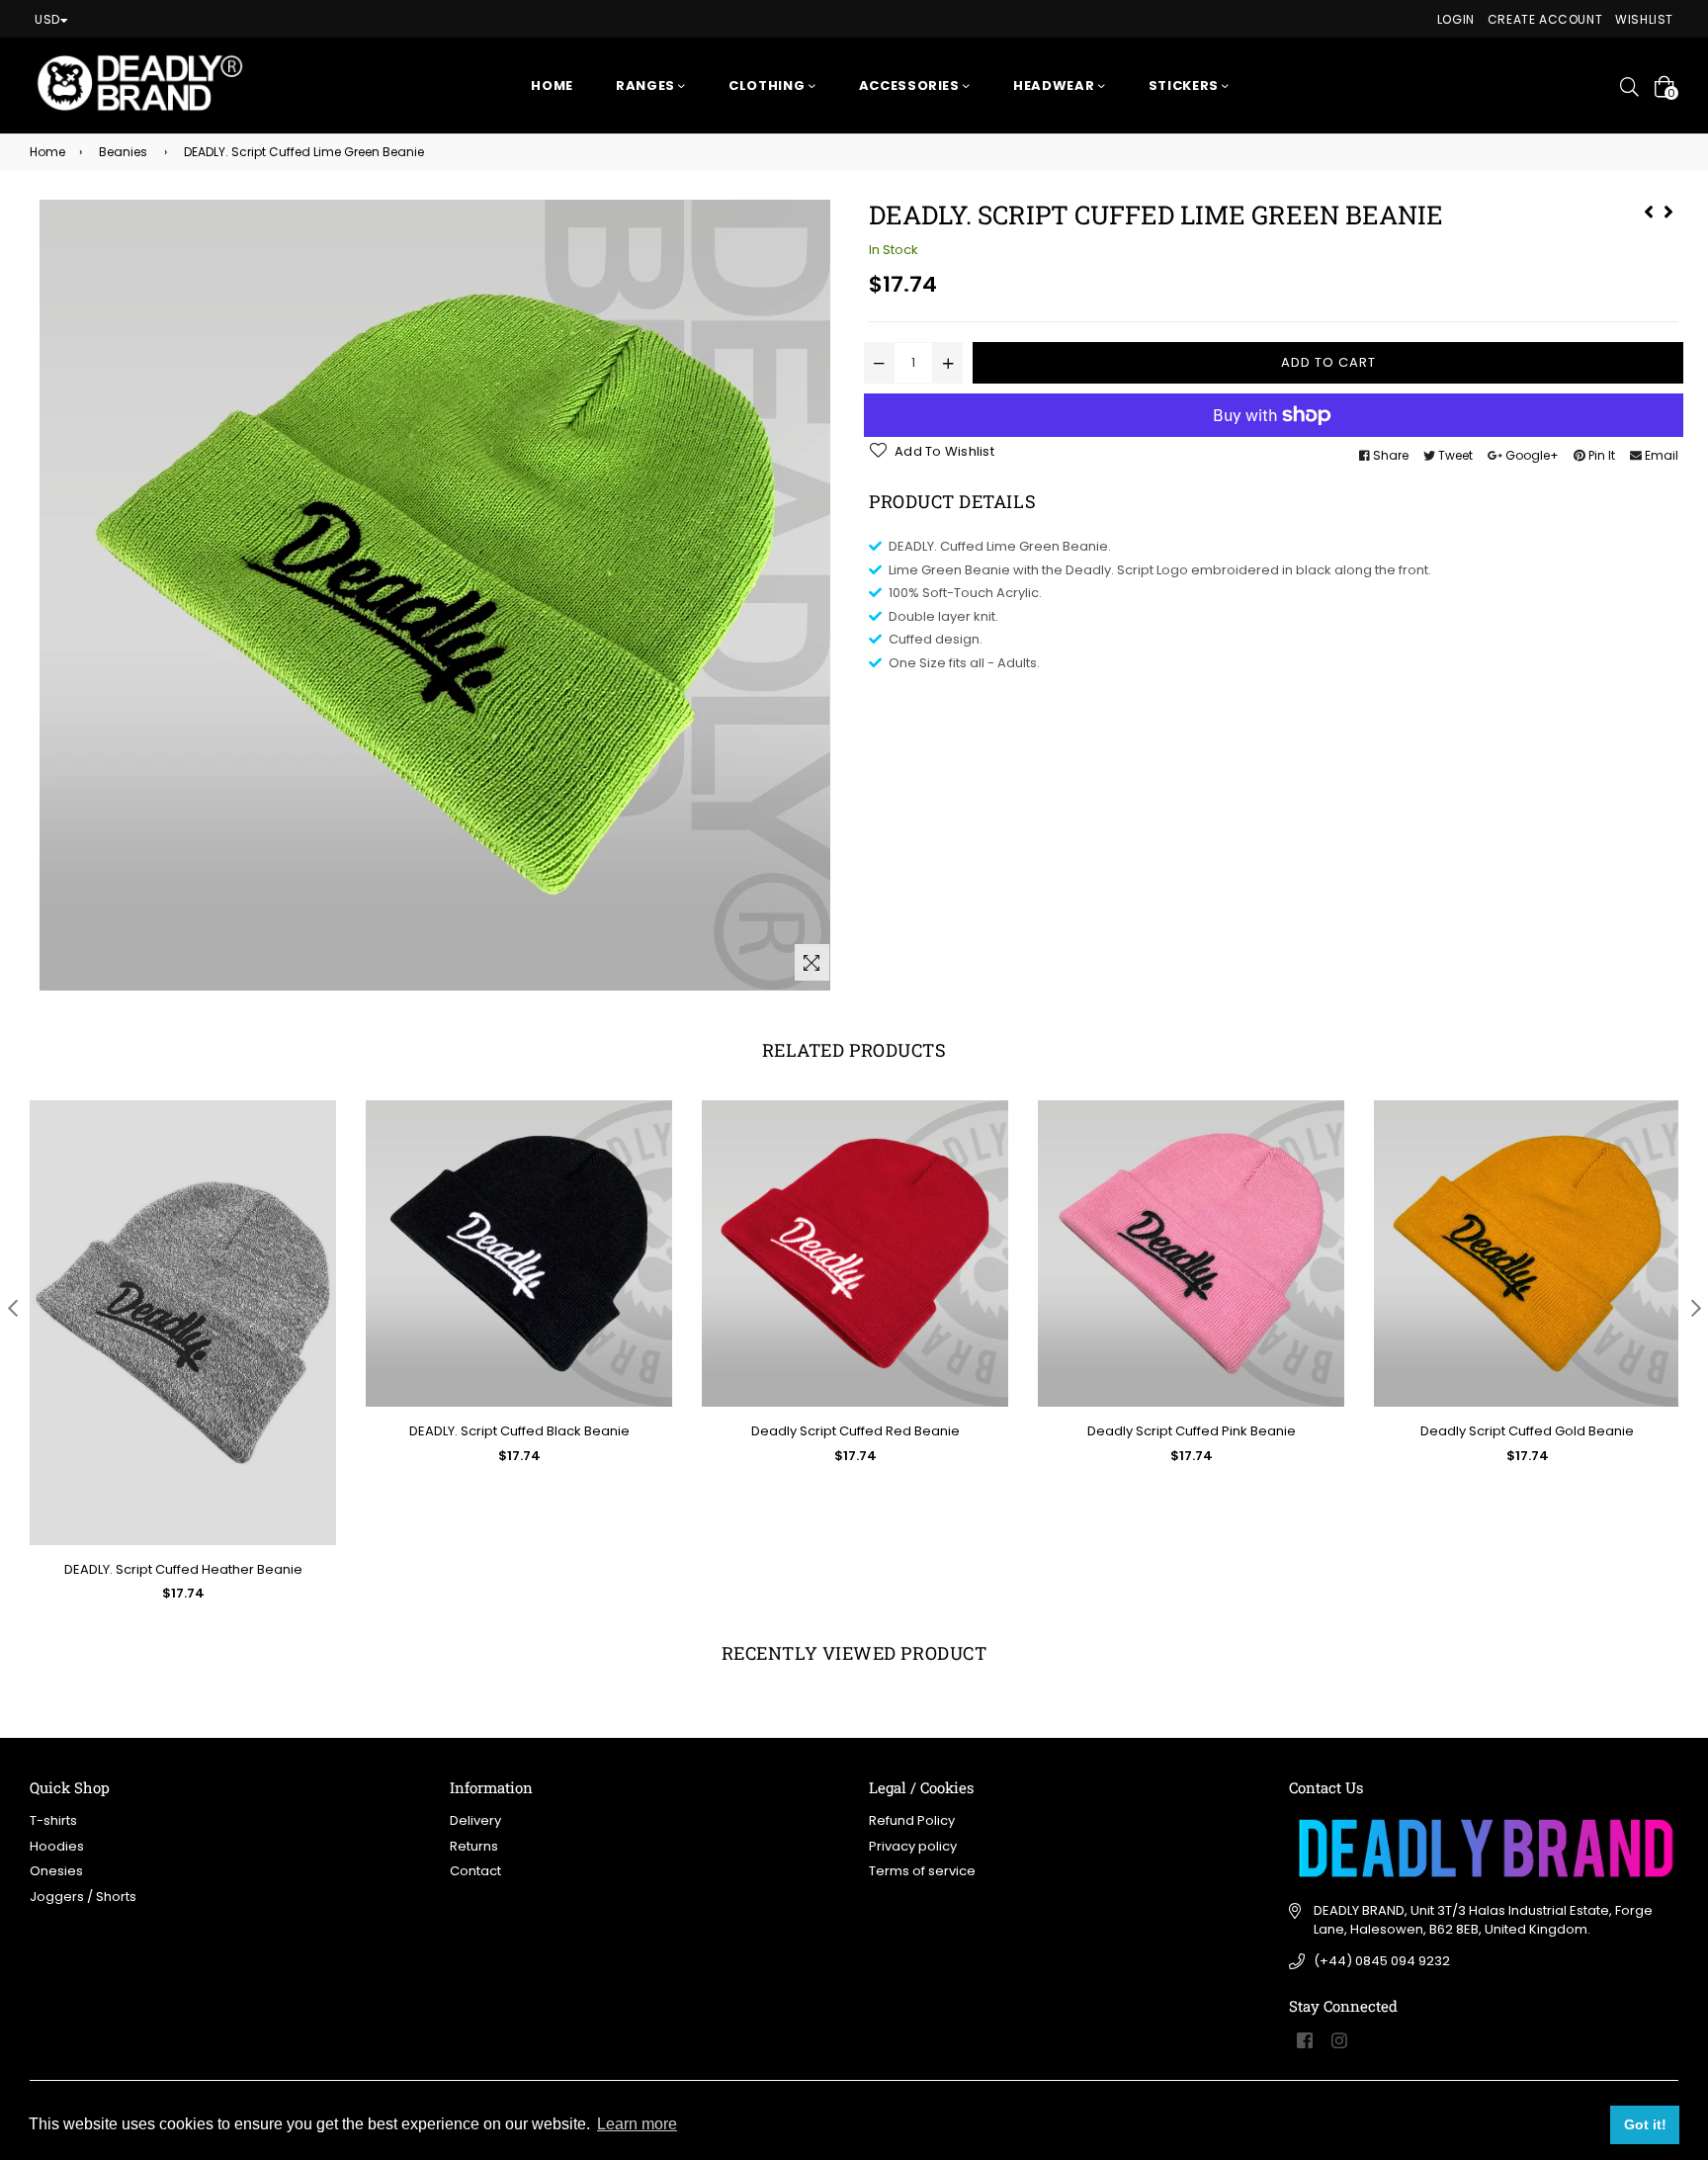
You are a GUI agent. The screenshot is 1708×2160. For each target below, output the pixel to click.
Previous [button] (12, 1307)
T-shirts (53, 1820)
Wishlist (1644, 19)
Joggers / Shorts (83, 1897)
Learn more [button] (637, 2124)
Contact (475, 1871)
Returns (474, 1846)
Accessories (911, 86)
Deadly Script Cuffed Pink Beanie (1192, 1431)
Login (1456, 19)
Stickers (1186, 86)
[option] (168, 1367)
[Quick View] (314, 1147)
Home (552, 86)
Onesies (56, 1871)
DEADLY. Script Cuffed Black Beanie (519, 1431)
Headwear (1056, 86)
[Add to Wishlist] (314, 1187)
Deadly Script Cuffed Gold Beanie (1527, 1431)
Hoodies (57, 1846)
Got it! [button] (1645, 2124)
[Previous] (1649, 210)
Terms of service (922, 1871)
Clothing (769, 86)
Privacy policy (913, 1846)
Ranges (647, 86)
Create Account (1545, 19)
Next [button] (1696, 1307)
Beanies (123, 152)
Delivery (475, 1820)
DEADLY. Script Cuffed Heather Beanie (183, 1569)
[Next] (1668, 210)
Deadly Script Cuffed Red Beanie (855, 1431)
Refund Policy (912, 1820)
